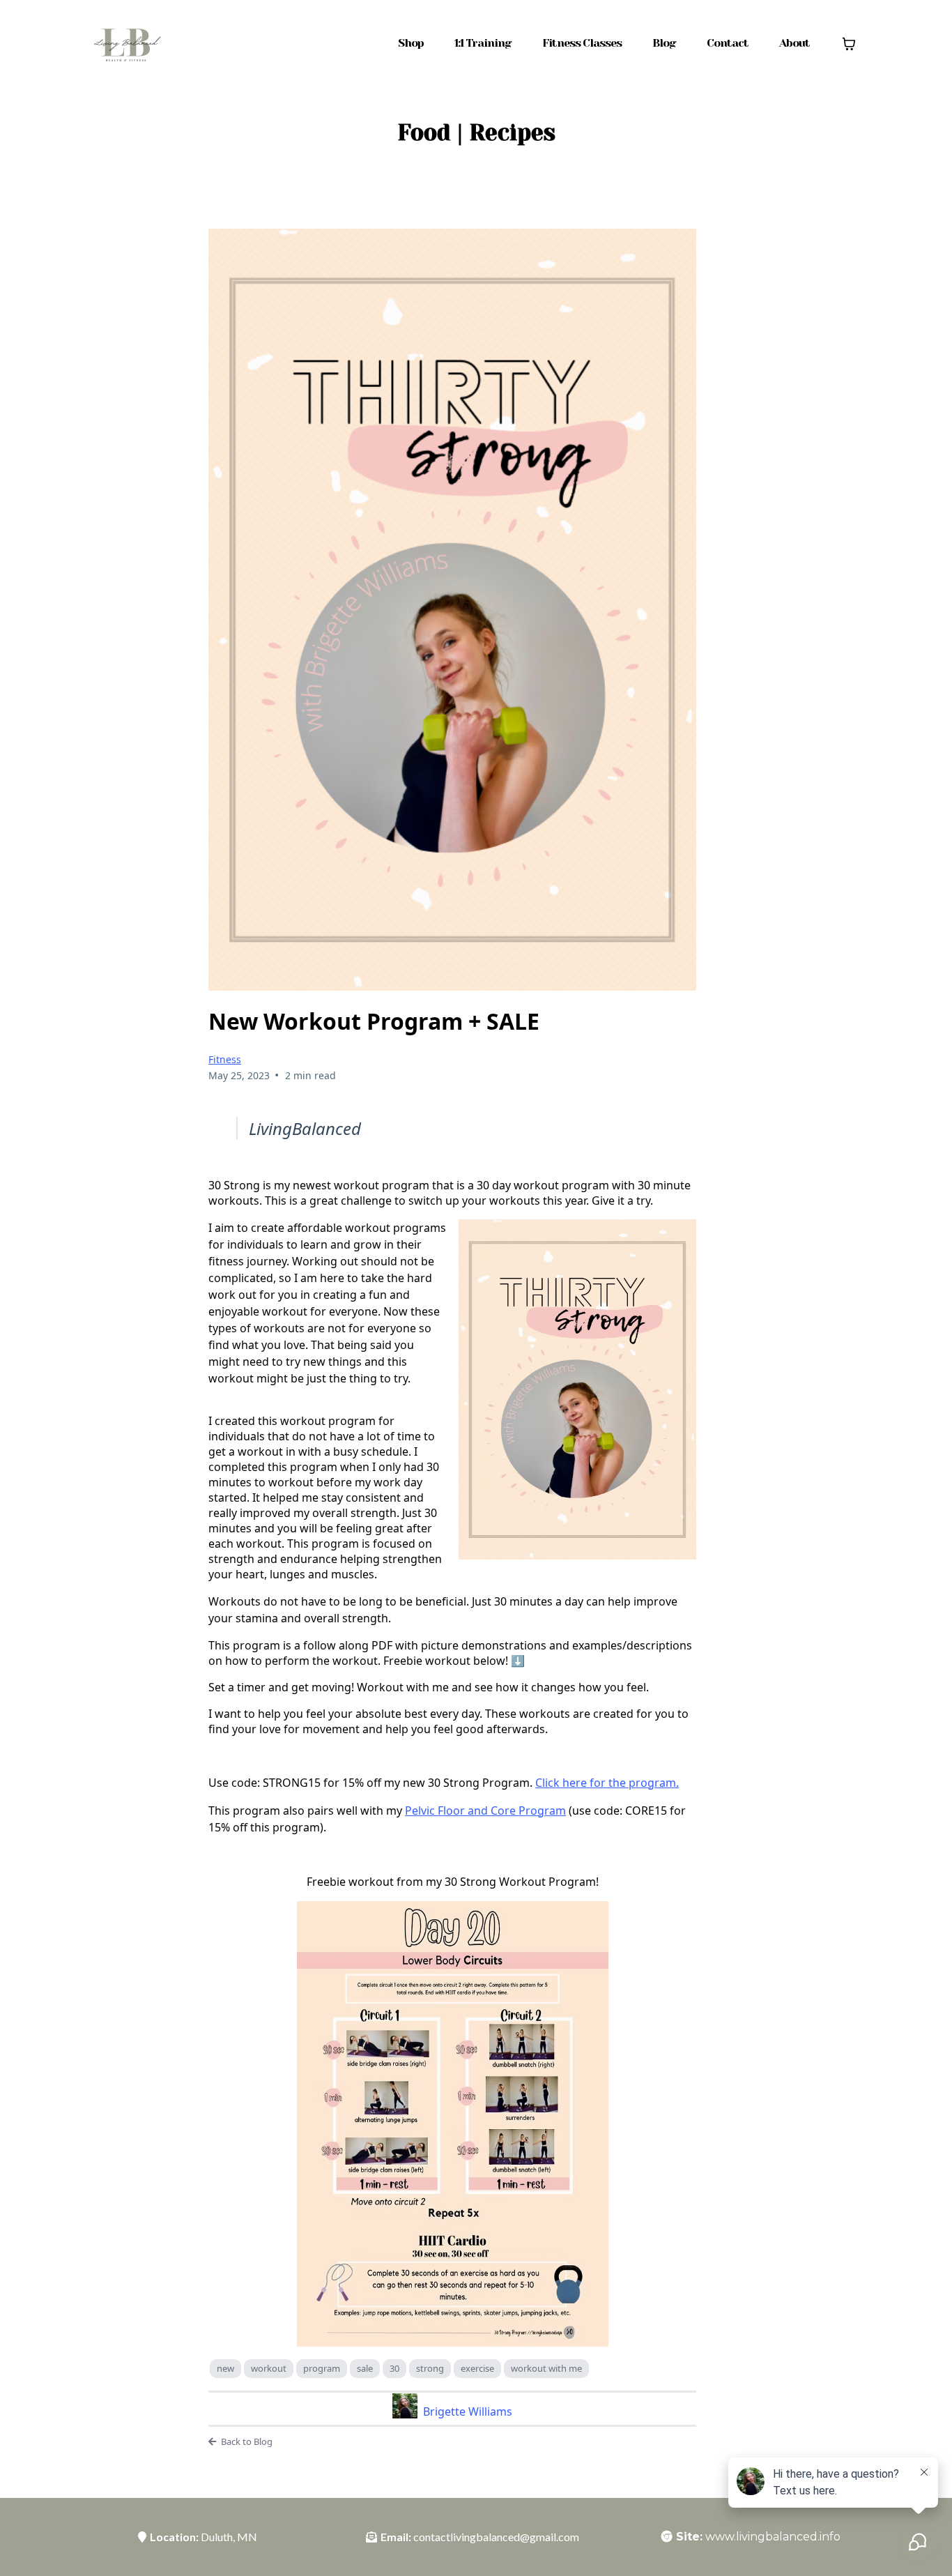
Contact (728, 43)
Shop (411, 43)
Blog (664, 43)
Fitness (225, 1059)
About (794, 43)
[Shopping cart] (849, 44)
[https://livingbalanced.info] (126, 43)
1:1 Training (483, 43)
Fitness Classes (582, 43)
